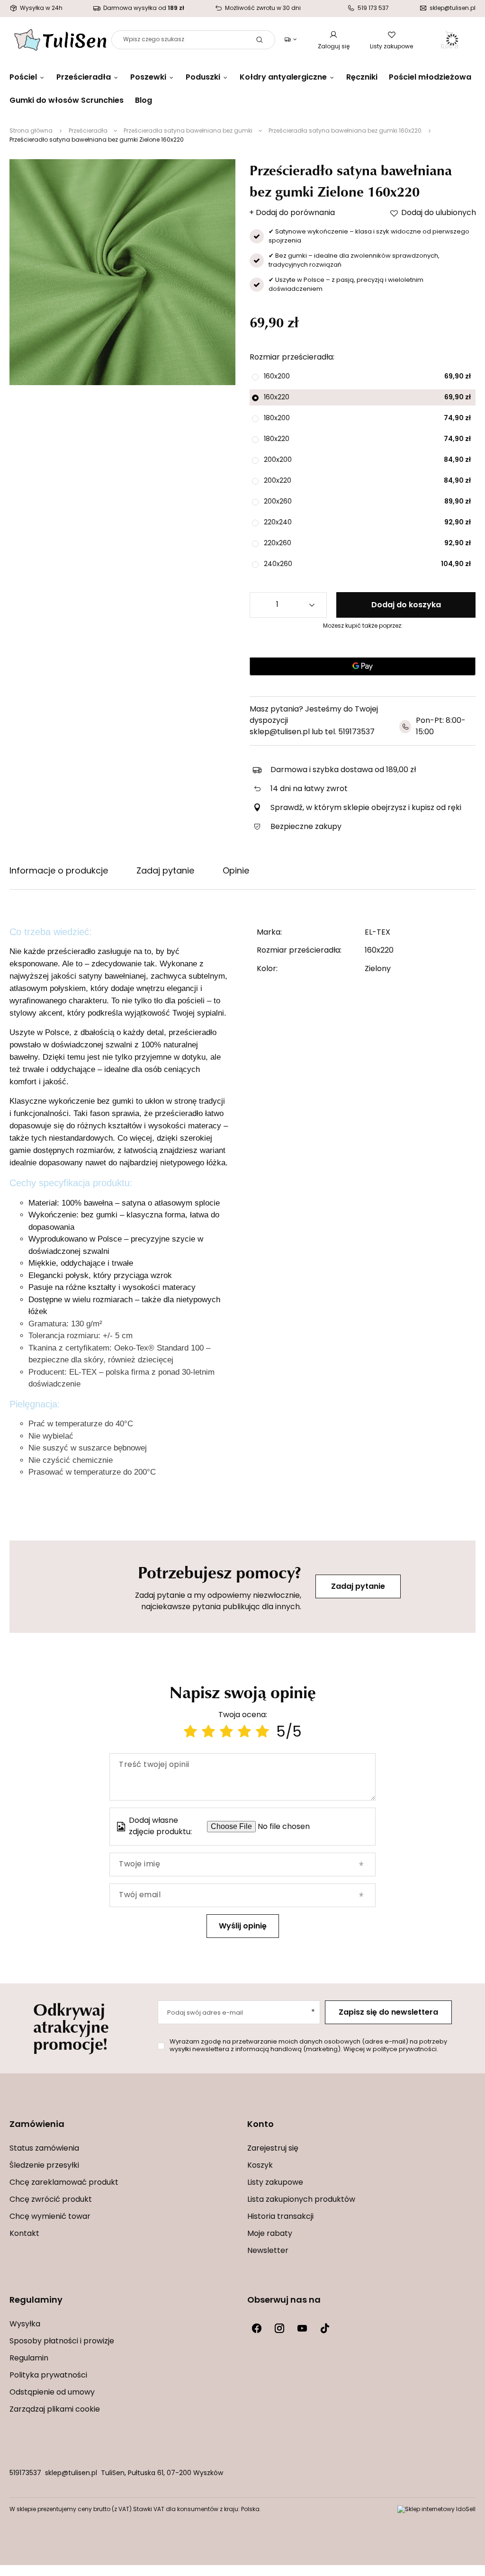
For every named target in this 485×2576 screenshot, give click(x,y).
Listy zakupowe (391, 47)
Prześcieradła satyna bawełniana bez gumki (188, 131)
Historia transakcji (280, 2217)
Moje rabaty (270, 2234)
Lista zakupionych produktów (301, 2200)
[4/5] (244, 1733)
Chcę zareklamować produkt (64, 2183)
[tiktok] (325, 2328)
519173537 (25, 2473)
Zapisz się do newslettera (388, 2013)
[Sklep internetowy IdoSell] (436, 2510)
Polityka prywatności (48, 2376)
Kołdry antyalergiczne (283, 78)
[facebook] (257, 2328)
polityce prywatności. (405, 2049)
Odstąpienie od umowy (52, 2393)
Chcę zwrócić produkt (51, 2200)
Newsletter (268, 2251)
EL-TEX (377, 933)
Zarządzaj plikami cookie (55, 2410)
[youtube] (302, 2328)
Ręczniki (362, 78)
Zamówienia (37, 2125)
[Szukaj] (260, 40)
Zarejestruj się (273, 2149)
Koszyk (260, 2166)
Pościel (23, 78)
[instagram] (279, 2328)
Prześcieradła (84, 78)
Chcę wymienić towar (50, 2217)
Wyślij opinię (243, 1927)
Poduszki (203, 78)
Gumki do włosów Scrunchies (67, 101)
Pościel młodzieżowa (430, 78)
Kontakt (24, 2234)
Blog (144, 101)
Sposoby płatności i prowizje (62, 2342)
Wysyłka (25, 2324)
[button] (124, 2131)
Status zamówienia (44, 2149)
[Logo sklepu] (60, 40)
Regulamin (29, 2359)
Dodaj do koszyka (406, 605)
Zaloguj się (334, 47)
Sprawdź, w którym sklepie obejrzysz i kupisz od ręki (366, 808)
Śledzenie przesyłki (44, 2166)
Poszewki (148, 78)
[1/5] (190, 1733)
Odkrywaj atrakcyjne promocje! (71, 2026)
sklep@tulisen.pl (71, 2473)
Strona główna (31, 131)
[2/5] (208, 1733)
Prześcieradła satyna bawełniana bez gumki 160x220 (345, 131)
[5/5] (262, 1733)
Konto (260, 2125)
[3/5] (226, 1733)
